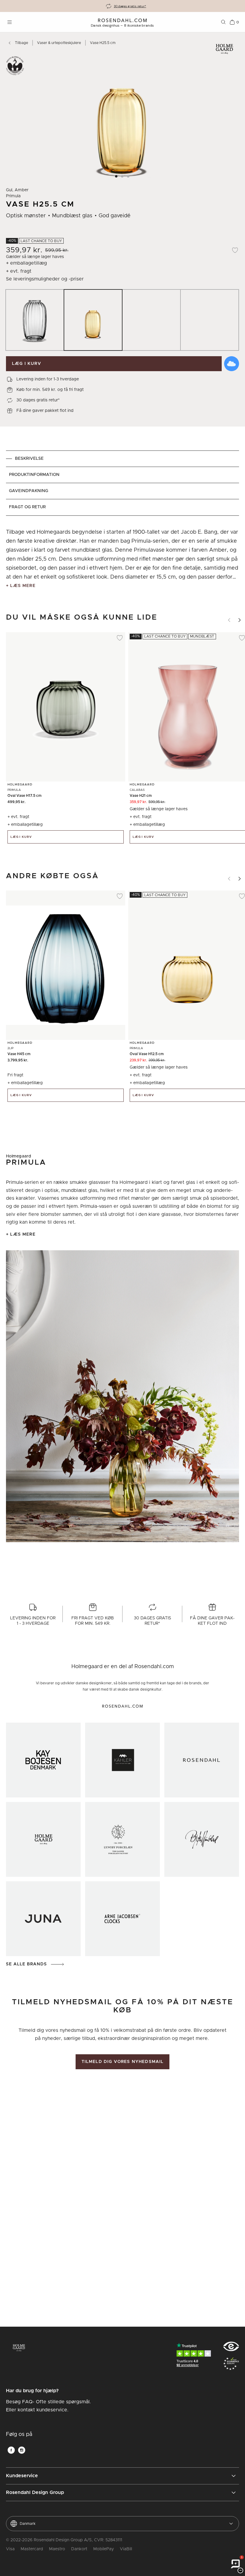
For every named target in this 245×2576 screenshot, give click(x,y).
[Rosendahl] (202, 1760)
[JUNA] (43, 1919)
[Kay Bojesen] (43, 1760)
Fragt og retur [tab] (27, 507)
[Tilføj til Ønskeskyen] (232, 364)
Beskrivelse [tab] (29, 459)
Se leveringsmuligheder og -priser (45, 279)
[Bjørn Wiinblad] (202, 1839)
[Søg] (223, 22)
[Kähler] (122, 1760)
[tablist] (122, 483)
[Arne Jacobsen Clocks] (122, 1919)
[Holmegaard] (43, 1839)
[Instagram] (22, 2450)
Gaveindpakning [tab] (29, 491)
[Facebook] (11, 2450)
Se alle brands (26, 1964)
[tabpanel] (122, 559)
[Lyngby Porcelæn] (122, 1839)
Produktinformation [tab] (34, 475)
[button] (117, 176)
